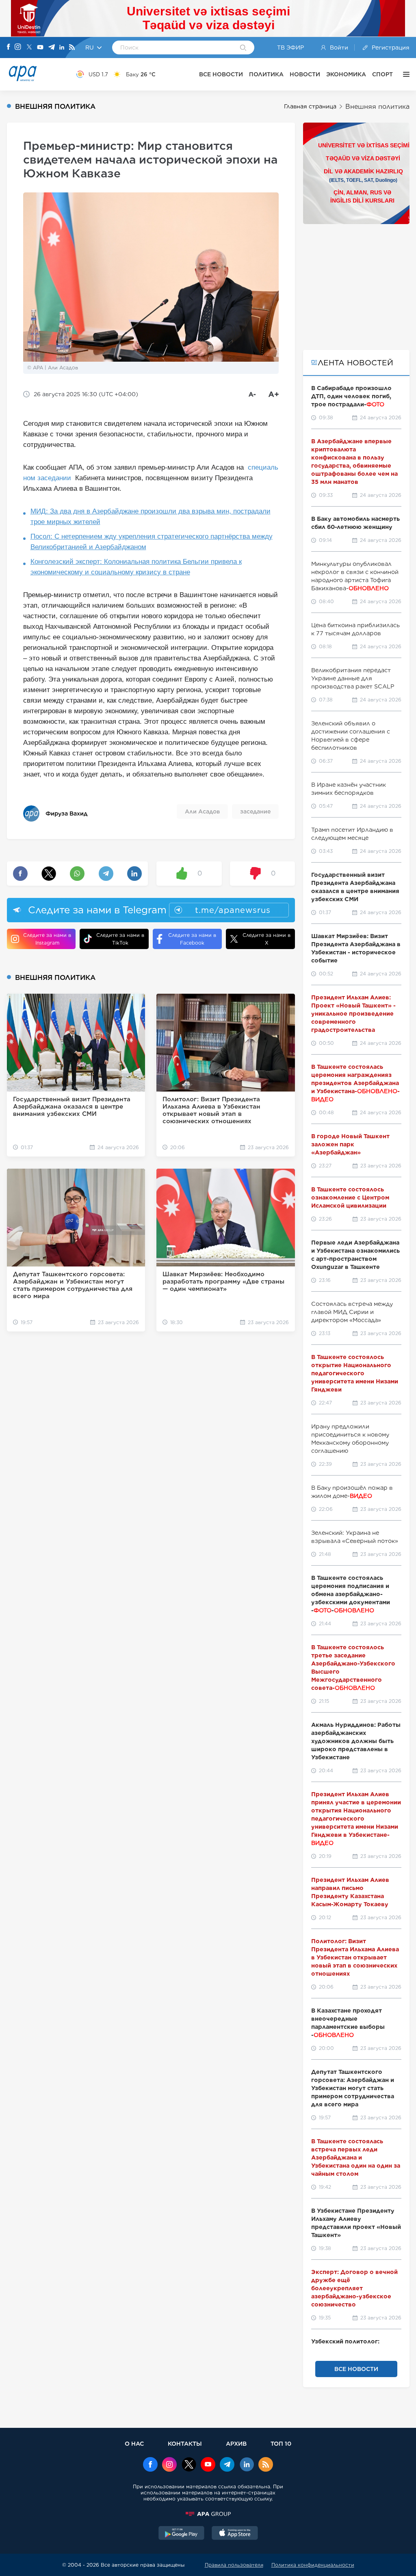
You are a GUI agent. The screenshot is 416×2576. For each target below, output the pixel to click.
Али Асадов (202, 811)
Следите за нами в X (266, 939)
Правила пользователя (234, 2565)
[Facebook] (9, 47)
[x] (189, 2465)
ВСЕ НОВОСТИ (221, 74)
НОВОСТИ (305, 74)
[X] (29, 48)
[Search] (243, 48)
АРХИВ (236, 2443)
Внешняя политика (377, 107)
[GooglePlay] (182, 2534)
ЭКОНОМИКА (346, 74)
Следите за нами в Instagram (47, 939)
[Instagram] (18, 47)
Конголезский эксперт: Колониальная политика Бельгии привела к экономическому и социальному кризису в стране (136, 567)
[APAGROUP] (208, 2514)
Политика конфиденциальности (313, 2565)
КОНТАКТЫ (185, 2443)
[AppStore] (235, 2534)
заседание (255, 811)
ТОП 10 (281, 2443)
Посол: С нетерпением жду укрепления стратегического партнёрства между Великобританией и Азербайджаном (152, 542)
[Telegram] (52, 48)
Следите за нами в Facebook (192, 939)
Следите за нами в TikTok (120, 939)
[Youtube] (40, 48)
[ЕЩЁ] (404, 74)
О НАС (134, 2443)
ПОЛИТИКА (266, 74)
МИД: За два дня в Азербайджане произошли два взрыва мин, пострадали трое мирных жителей (151, 517)
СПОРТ (382, 74)
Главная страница (310, 106)
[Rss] (72, 48)
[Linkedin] (62, 48)
